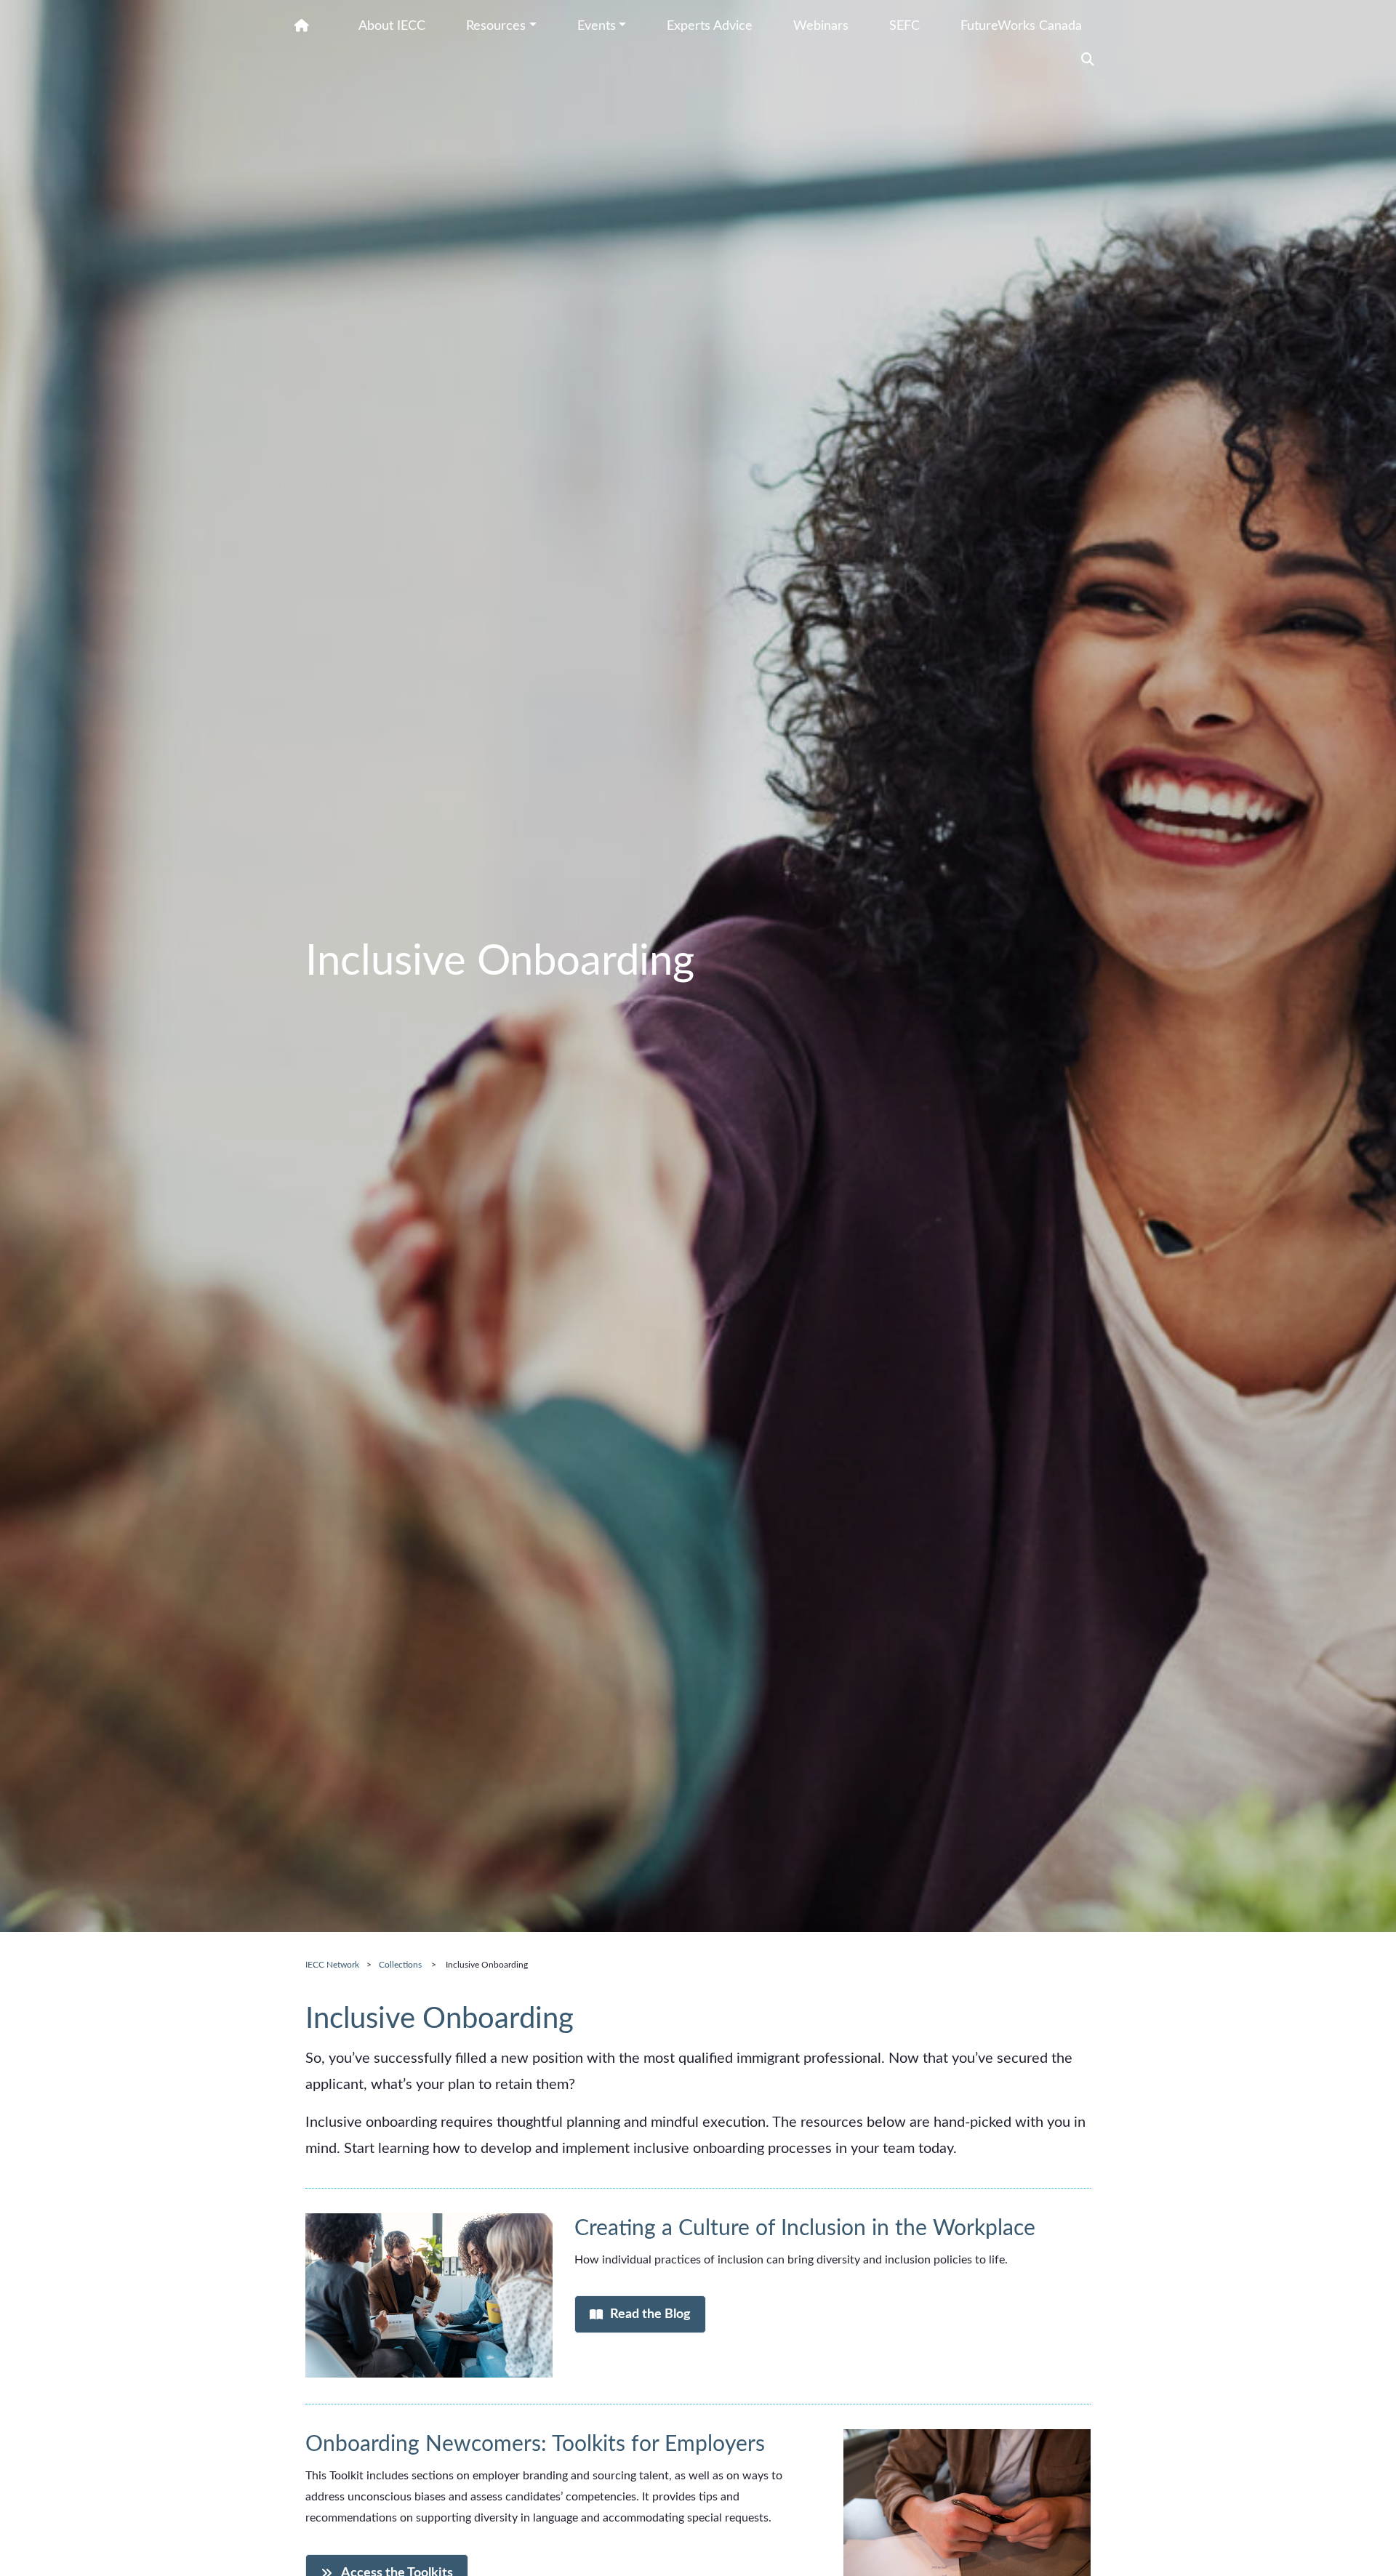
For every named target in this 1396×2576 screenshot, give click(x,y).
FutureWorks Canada (1021, 26)
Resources (496, 26)
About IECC (392, 26)
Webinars (821, 26)
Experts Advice (710, 26)
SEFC (904, 26)
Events (597, 26)
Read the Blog (650, 2314)
